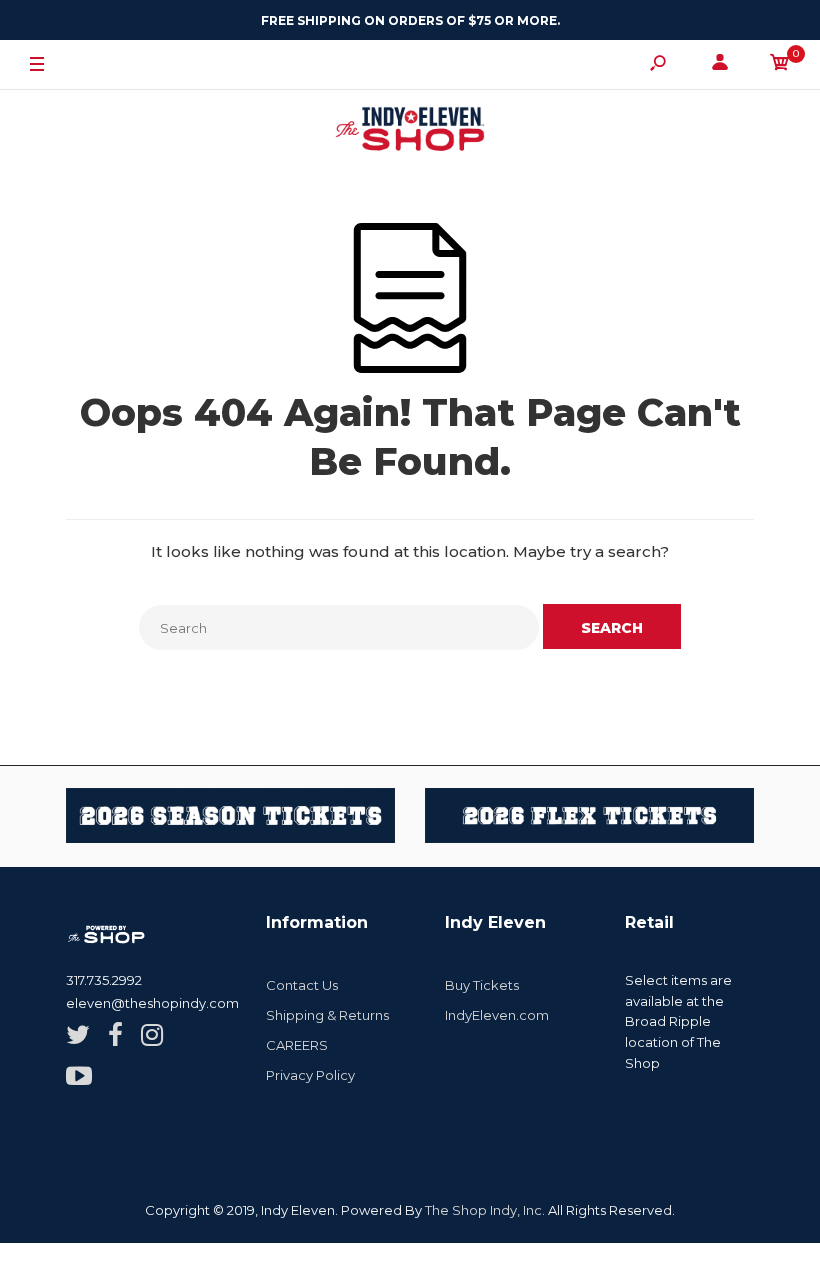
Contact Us (302, 985)
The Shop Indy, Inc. (485, 1210)
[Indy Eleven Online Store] (410, 131)
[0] (780, 65)
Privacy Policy (310, 1075)
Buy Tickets (482, 985)
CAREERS (297, 1045)
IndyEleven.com (497, 1015)
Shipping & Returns (327, 1015)
